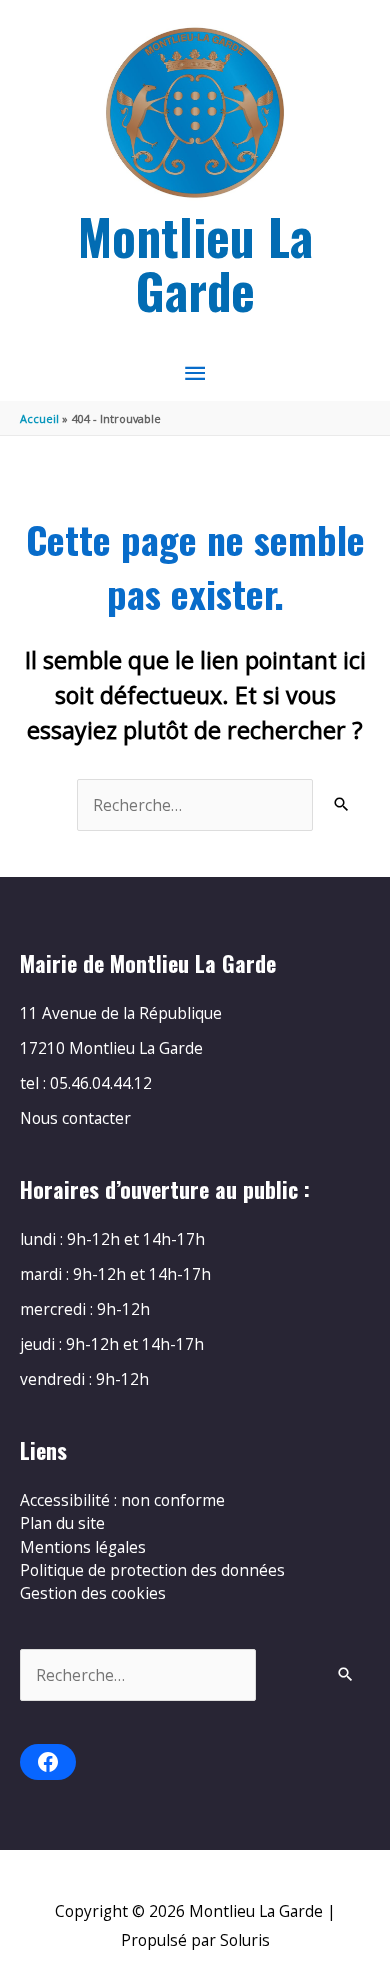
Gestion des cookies (93, 1593)
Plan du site (62, 1523)
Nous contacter (75, 1118)
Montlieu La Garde (195, 262)
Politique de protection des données (152, 1570)
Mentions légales (83, 1547)
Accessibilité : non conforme (122, 1500)
